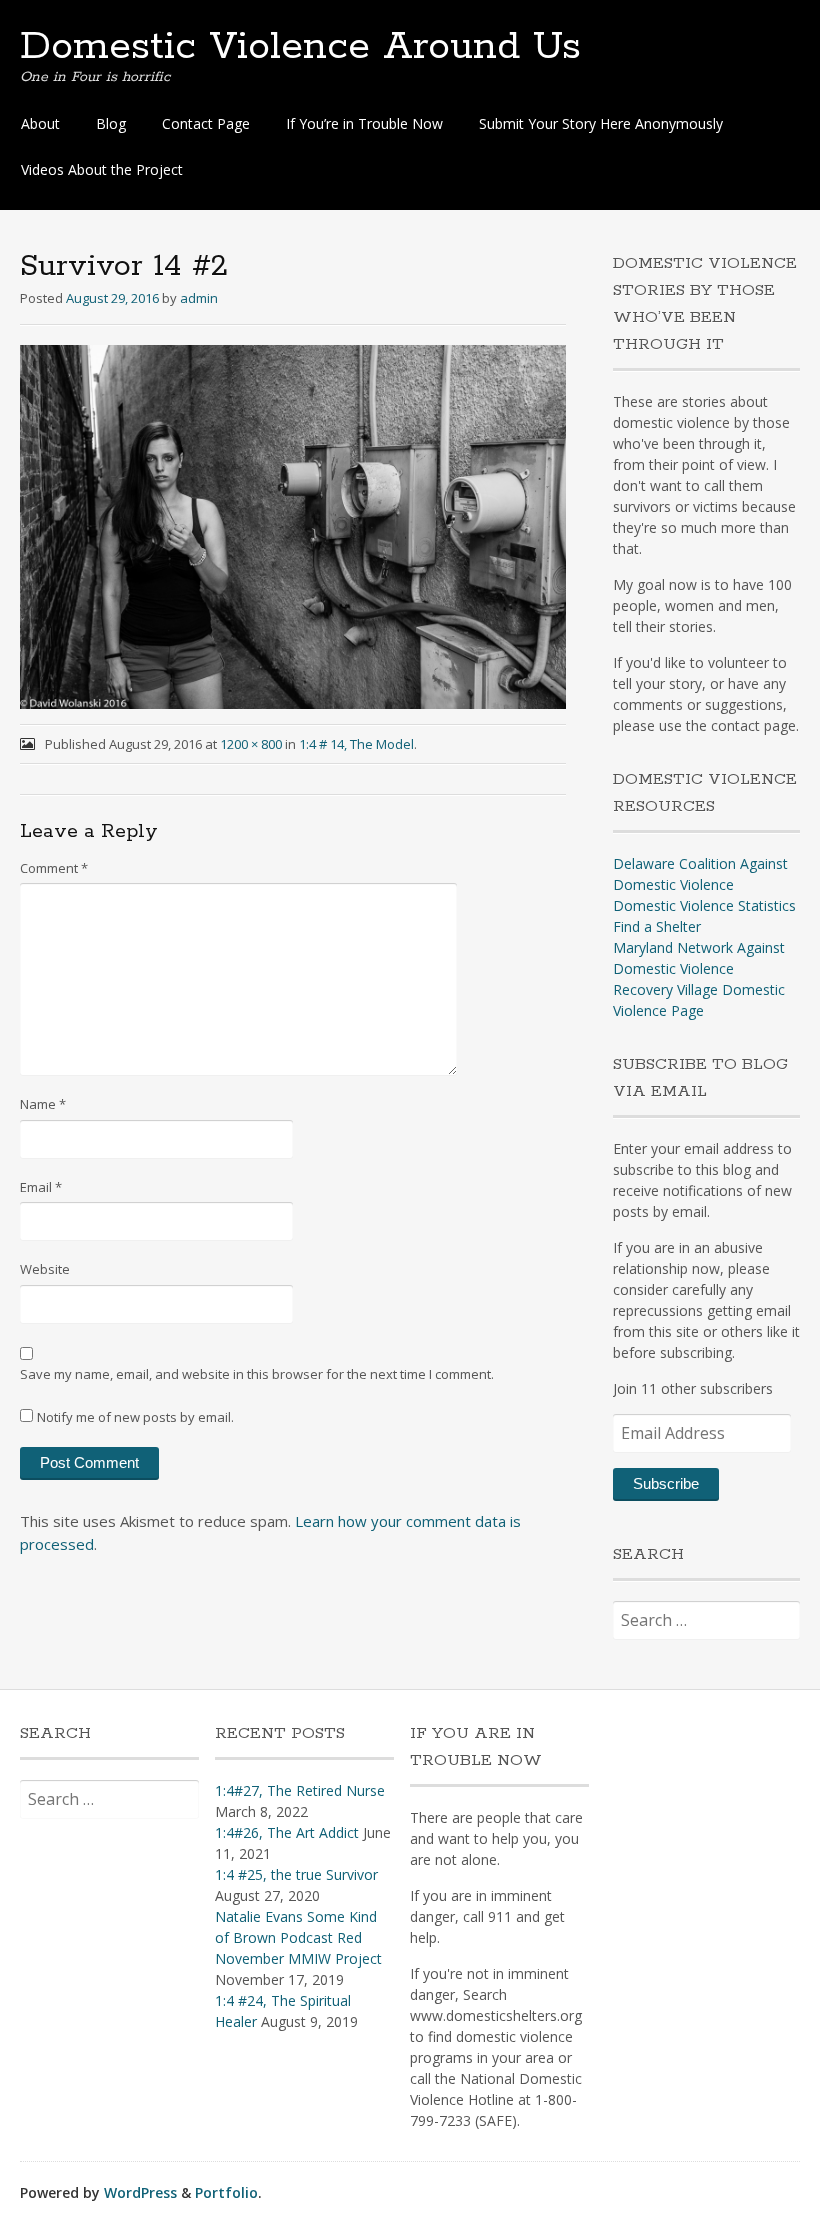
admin (199, 298)
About (40, 123)
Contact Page (206, 123)
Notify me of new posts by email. (135, 1417)
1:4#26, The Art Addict (287, 1832)
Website (45, 1269)
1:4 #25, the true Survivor (296, 1874)
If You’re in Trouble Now (364, 123)
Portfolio (226, 2192)
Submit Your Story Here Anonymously (601, 123)
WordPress (140, 2192)
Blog (111, 123)
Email (41, 1187)
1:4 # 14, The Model (356, 744)
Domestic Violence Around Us (300, 47)
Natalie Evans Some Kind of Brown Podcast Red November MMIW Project (298, 1937)
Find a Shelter (657, 926)
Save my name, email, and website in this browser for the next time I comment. (257, 1374)
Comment (54, 868)
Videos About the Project (102, 169)
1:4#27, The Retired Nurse (300, 1790)
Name (43, 1104)
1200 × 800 (251, 744)
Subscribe (666, 1483)
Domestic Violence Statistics (704, 905)
